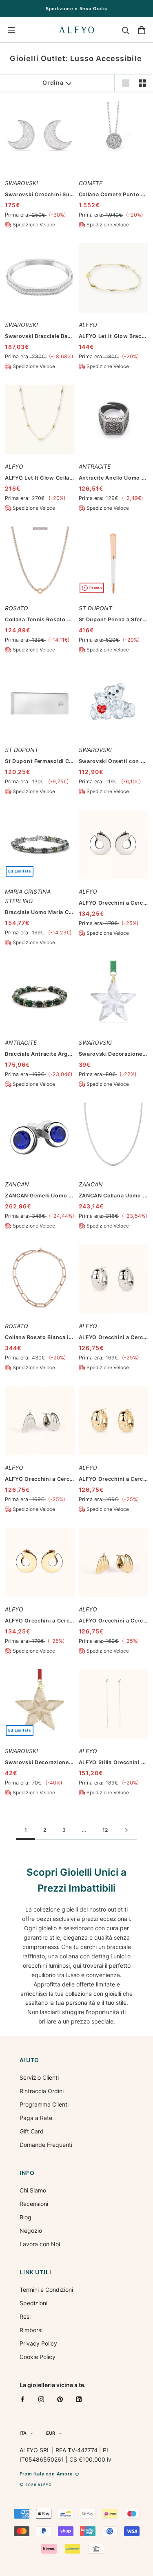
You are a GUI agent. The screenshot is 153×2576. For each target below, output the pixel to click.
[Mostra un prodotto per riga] (126, 83)
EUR (51, 2433)
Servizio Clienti (39, 2077)
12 (105, 1830)
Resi (25, 2316)
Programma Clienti (44, 2104)
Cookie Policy (38, 2357)
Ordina (53, 82)
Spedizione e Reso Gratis (76, 9)
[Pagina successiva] (126, 1831)
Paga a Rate (36, 2118)
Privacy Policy (38, 2343)
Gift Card (32, 2131)
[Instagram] (41, 2399)
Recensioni (34, 2204)
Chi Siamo (33, 2190)
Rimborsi (31, 2330)
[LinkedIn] (79, 2399)
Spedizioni (33, 2303)
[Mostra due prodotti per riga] (142, 83)
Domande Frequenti (46, 2145)
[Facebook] (22, 2399)
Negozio (31, 2231)
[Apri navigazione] (11, 30)
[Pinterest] (60, 2399)
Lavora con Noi (40, 2244)
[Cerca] (126, 30)
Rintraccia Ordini (42, 2091)
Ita (23, 2433)
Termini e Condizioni (46, 2290)
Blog (25, 2217)
